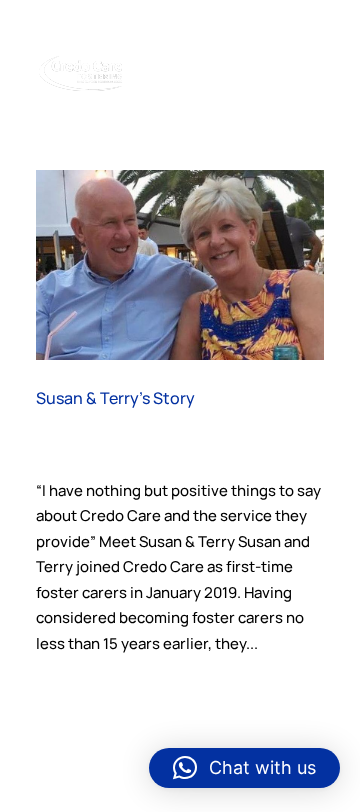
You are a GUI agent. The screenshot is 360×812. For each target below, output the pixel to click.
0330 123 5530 (181, 17)
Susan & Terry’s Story (115, 398)
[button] (244, 768)
